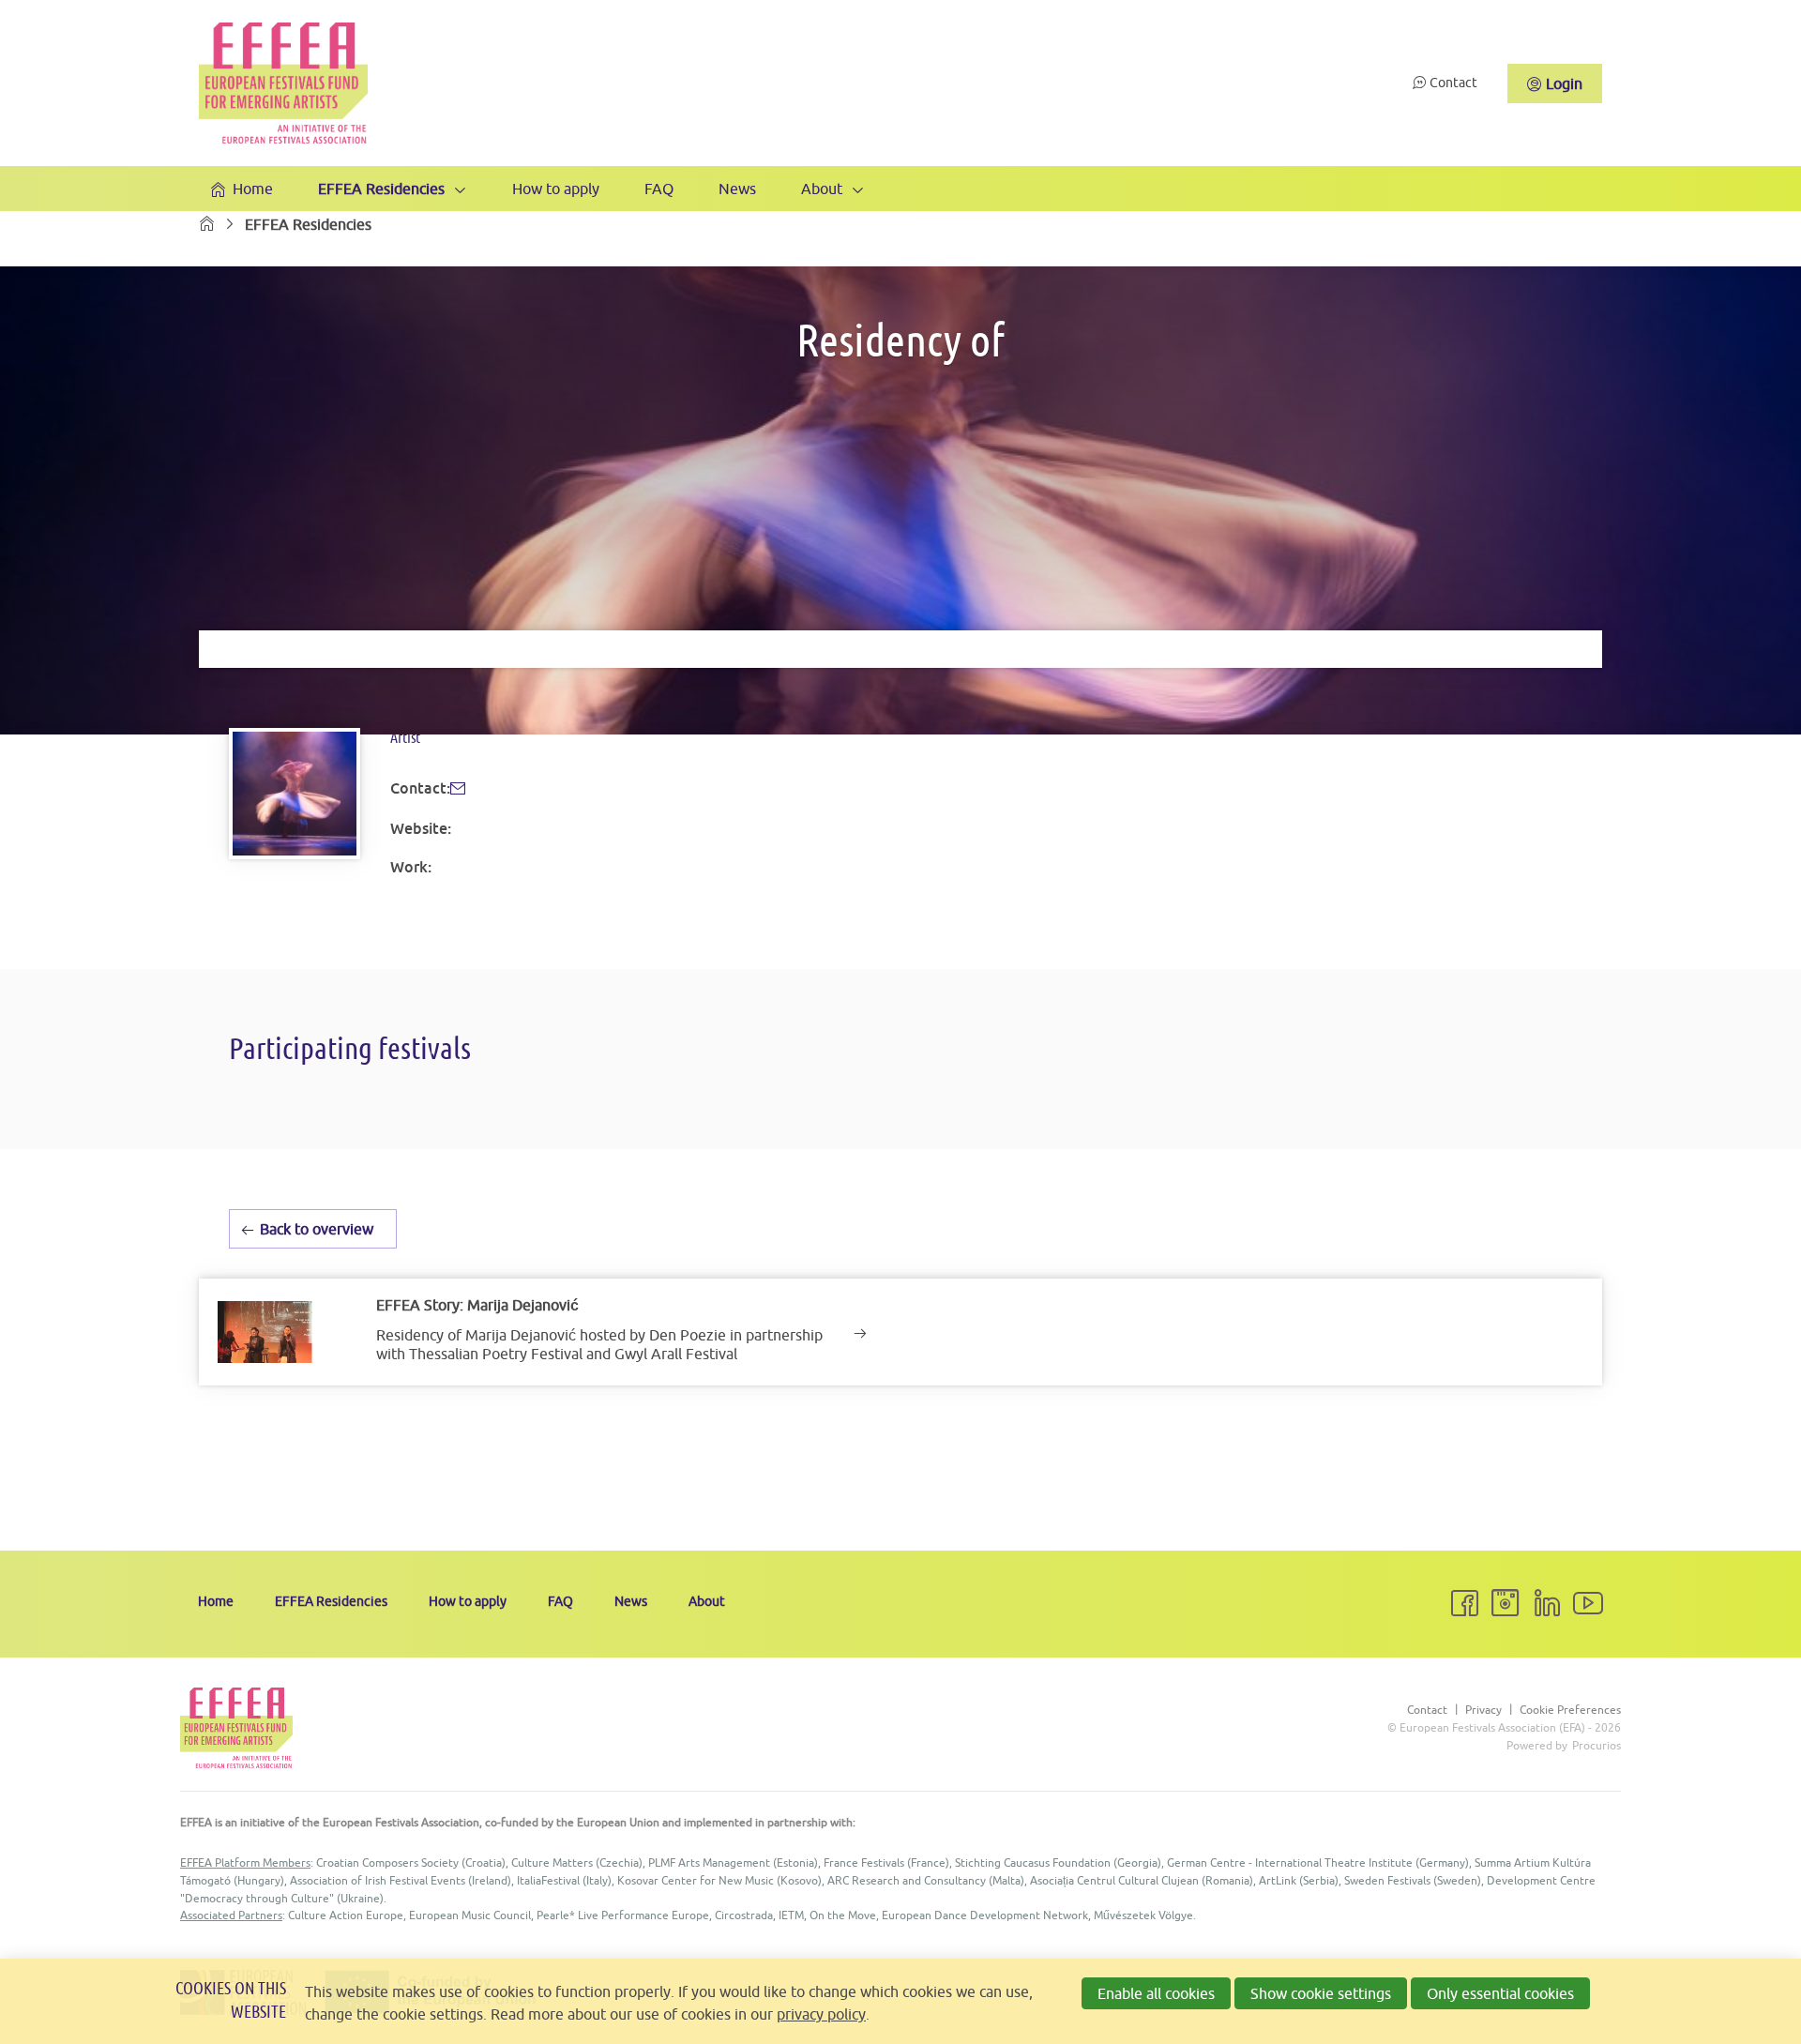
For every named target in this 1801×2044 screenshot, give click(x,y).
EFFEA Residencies (381, 189)
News (737, 189)
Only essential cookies (1500, 1993)
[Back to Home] (283, 83)
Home (253, 189)
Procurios (1597, 1745)
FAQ (659, 189)
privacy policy (821, 2014)
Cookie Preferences (1570, 1710)
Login (1564, 83)
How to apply (556, 189)
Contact (1453, 83)
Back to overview (317, 1229)
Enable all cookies (1156, 1993)
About (822, 189)
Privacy (1483, 1710)
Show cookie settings (1321, 1993)
